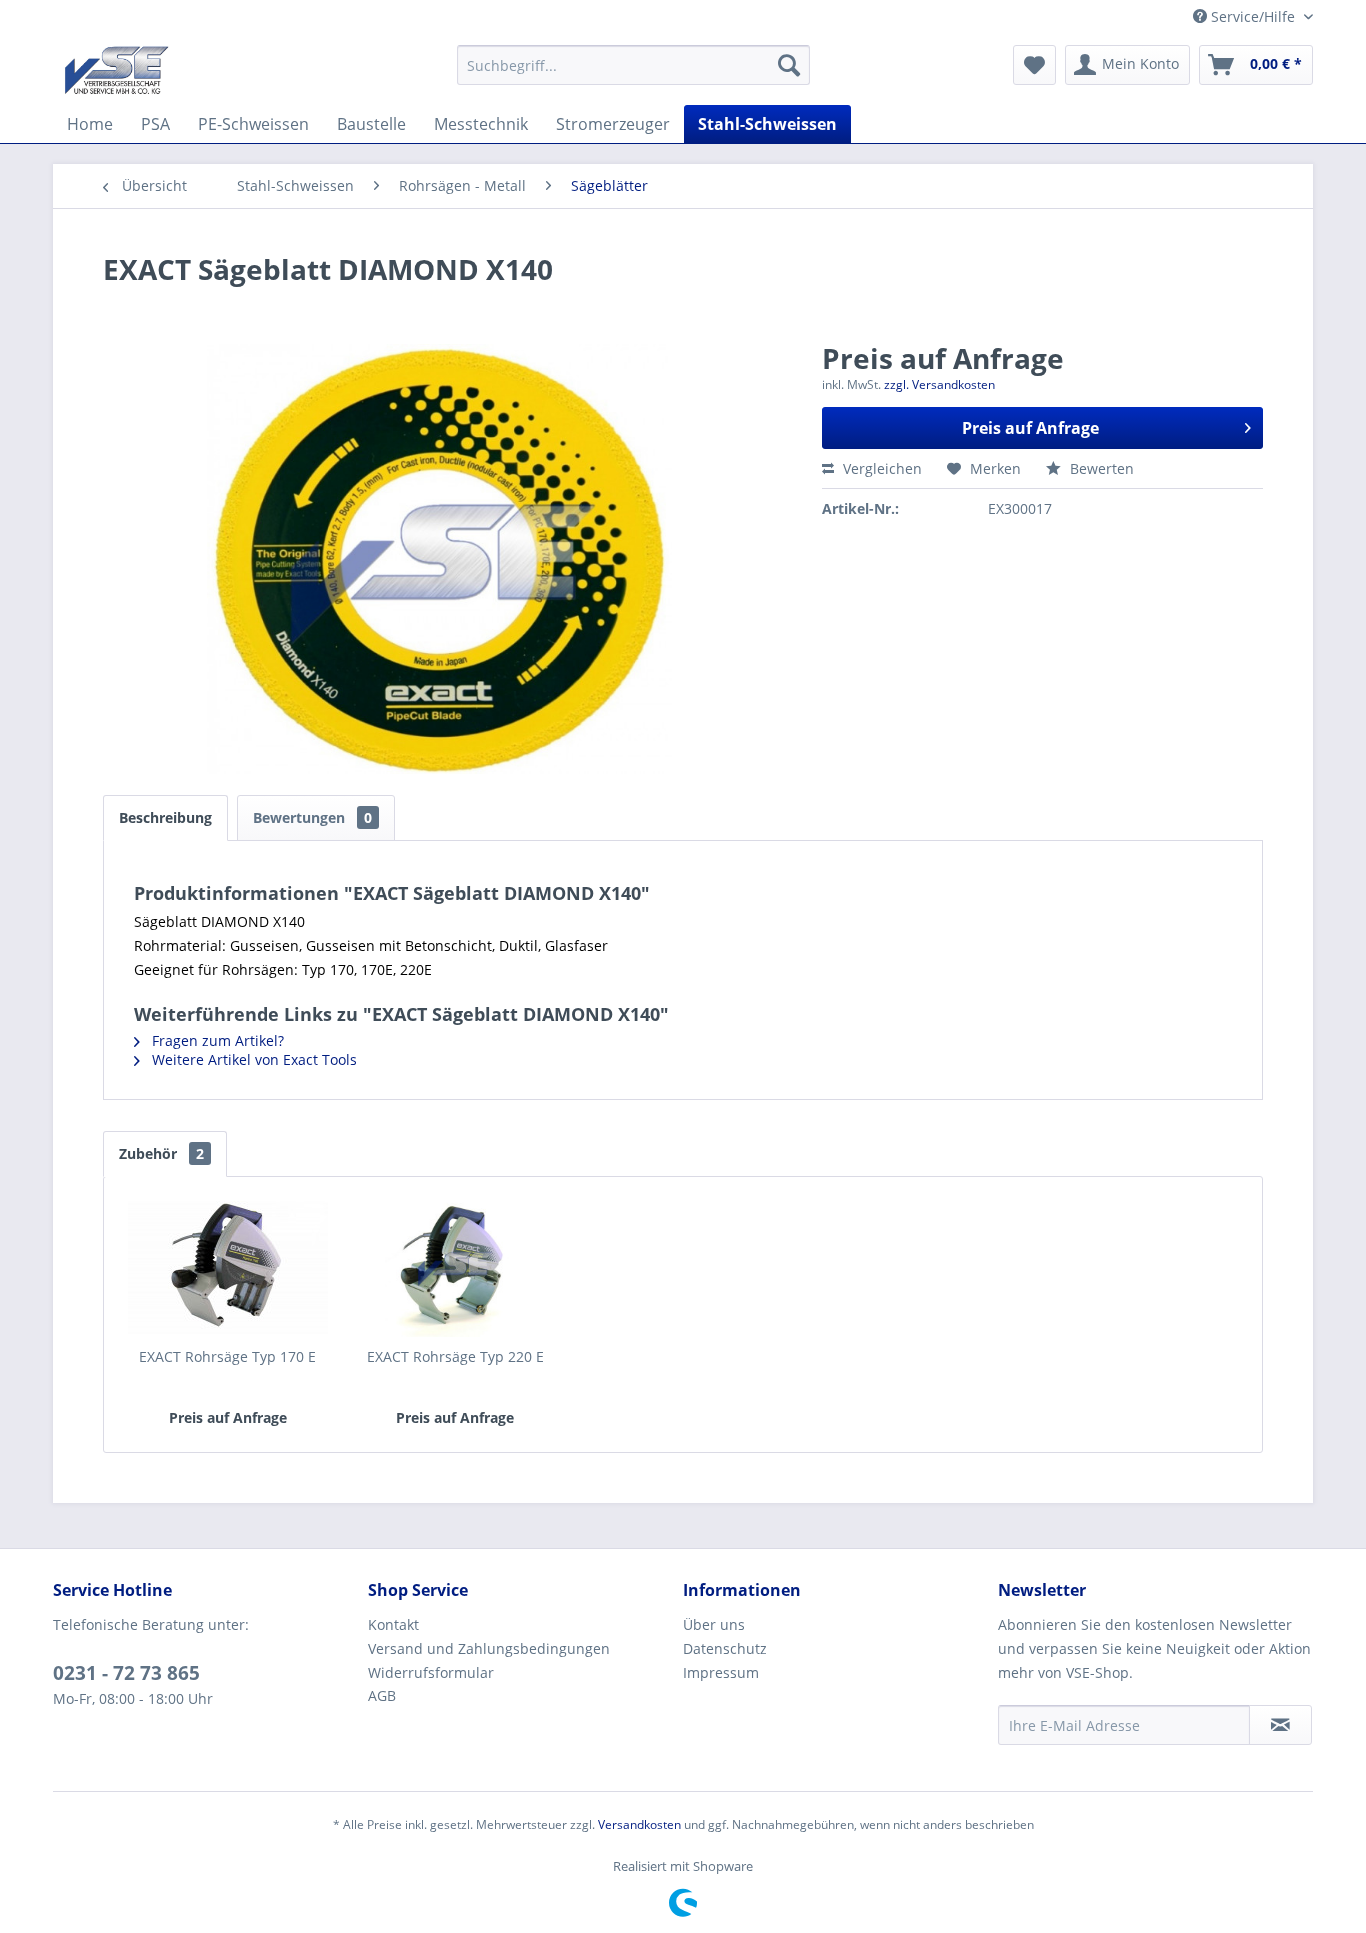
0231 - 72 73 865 (126, 1673)
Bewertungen (312, 817)
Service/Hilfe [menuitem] (1253, 16)
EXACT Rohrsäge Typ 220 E (455, 1356)
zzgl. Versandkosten (939, 384)
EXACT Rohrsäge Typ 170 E (227, 1356)
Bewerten (1100, 468)
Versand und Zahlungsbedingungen (489, 1648)
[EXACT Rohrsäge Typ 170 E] (228, 1267)
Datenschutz (725, 1648)
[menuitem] (633, 65)
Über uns (714, 1624)
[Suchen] (789, 65)
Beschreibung (165, 817)
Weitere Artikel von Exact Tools (252, 1059)
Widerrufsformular (431, 1672)
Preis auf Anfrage (1030, 428)
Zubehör (161, 1153)
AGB (382, 1695)
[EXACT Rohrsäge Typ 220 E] (456, 1267)
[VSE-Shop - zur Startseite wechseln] (116, 70)
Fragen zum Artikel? (216, 1040)
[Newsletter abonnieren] (1280, 1725)
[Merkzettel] (1034, 65)
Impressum (721, 1672)
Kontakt (393, 1624)
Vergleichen (880, 468)
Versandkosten (639, 1824)
